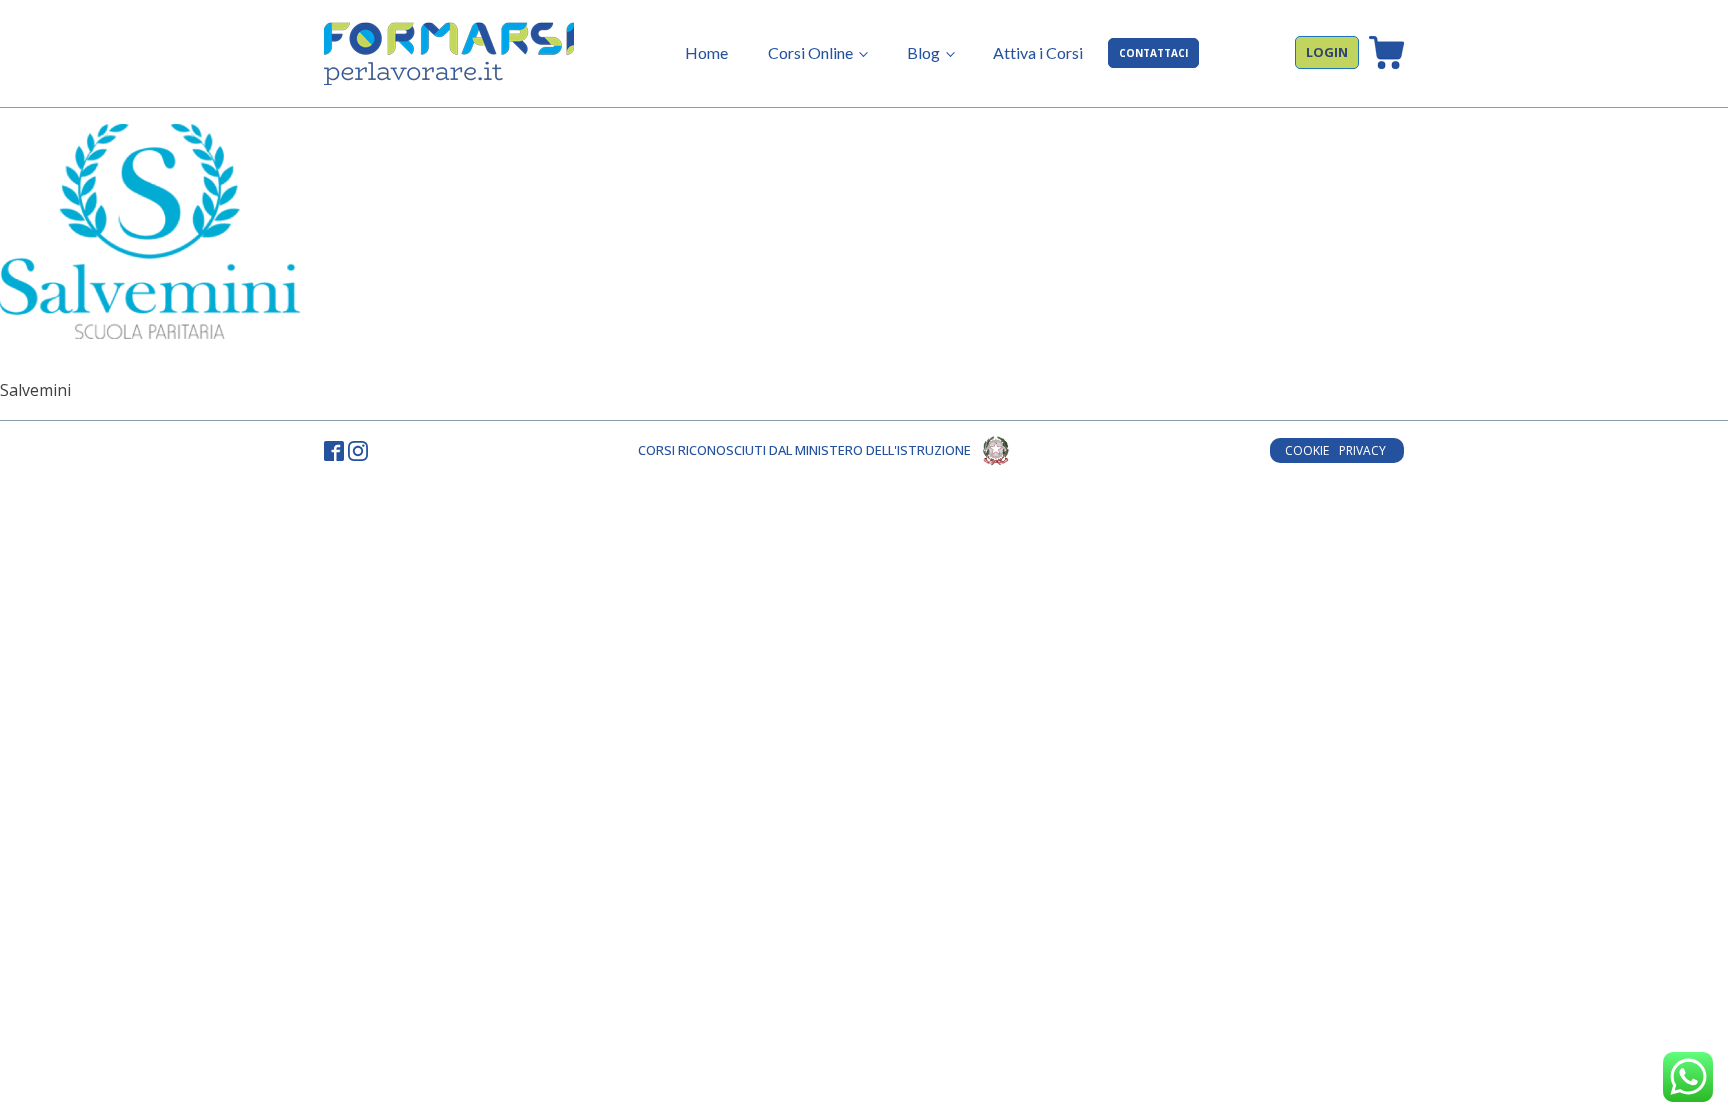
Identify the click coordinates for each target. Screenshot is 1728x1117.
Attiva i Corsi (1038, 52)
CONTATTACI (1153, 53)
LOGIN (1327, 52)
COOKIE (1307, 450)
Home (706, 52)
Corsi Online (810, 52)
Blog (923, 52)
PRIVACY (1364, 450)
